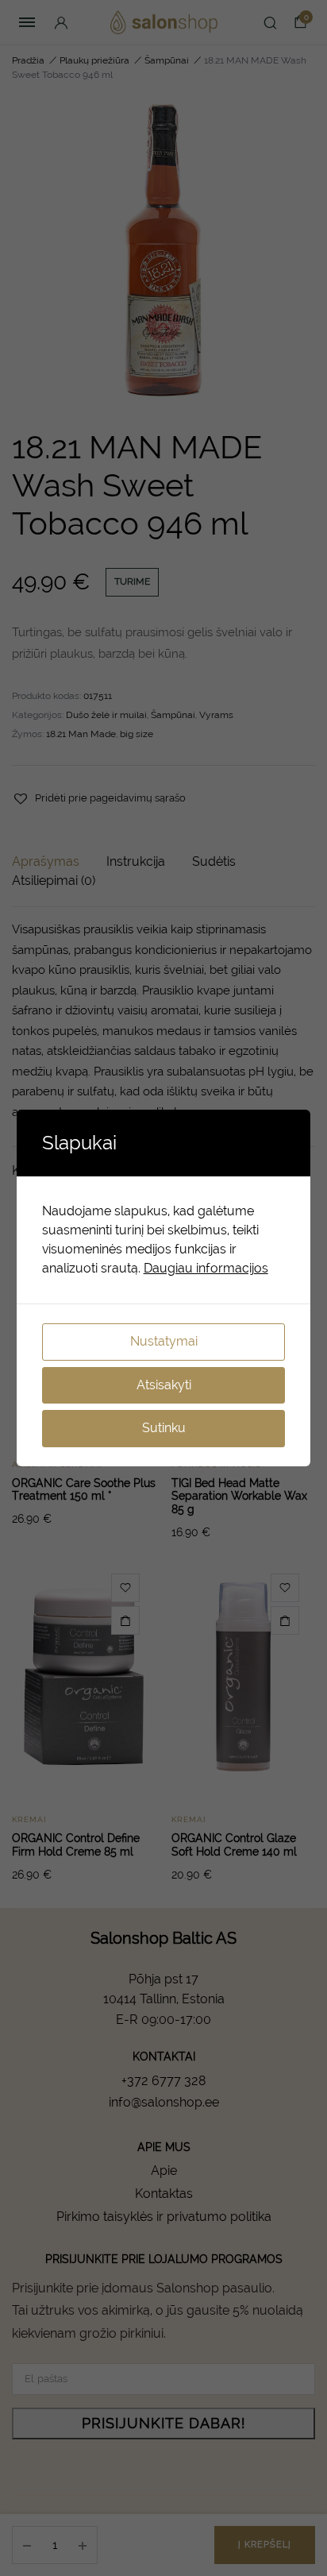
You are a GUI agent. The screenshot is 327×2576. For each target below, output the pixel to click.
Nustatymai (164, 1341)
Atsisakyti (164, 1385)
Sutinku (164, 1428)
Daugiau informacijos (206, 1268)
